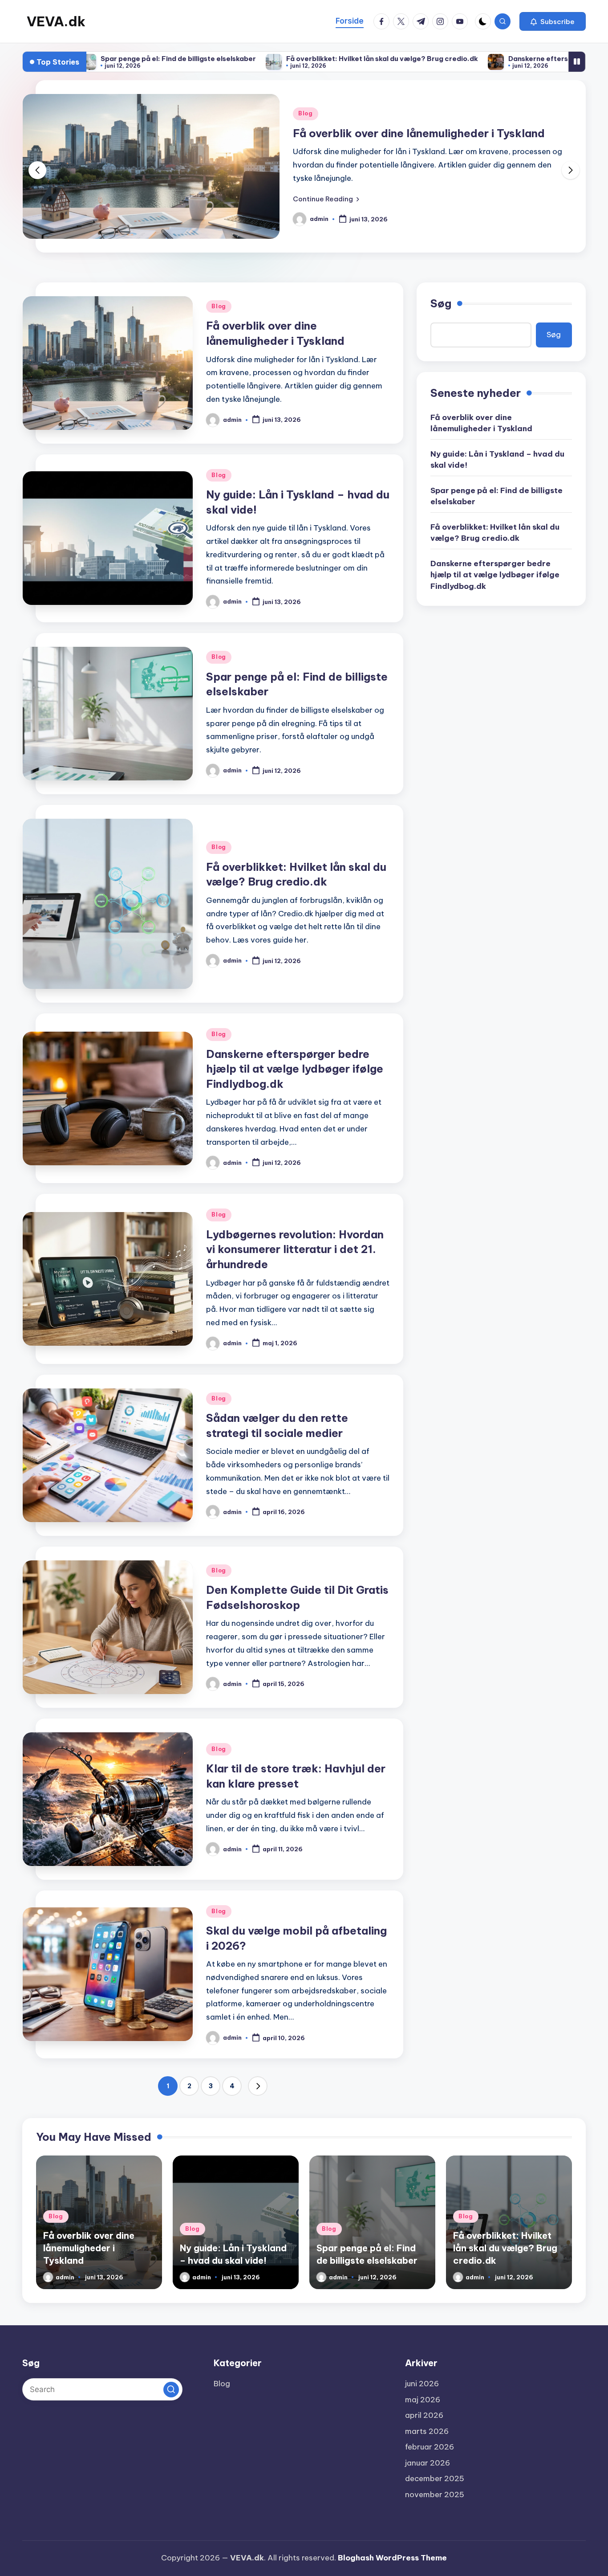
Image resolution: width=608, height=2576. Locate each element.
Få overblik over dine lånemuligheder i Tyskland (481, 423)
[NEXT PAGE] (258, 2086)
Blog (306, 113)
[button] (553, 21)
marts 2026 (427, 2431)
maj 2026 (423, 2400)
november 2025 (435, 2494)
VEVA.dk (56, 21)
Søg (441, 303)
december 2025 (435, 2478)
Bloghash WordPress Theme (392, 2558)
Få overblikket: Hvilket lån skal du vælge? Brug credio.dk (254, 59)
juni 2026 (422, 2384)
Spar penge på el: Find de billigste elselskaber (497, 496)
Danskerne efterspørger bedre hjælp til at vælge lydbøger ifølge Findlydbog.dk (295, 1069)
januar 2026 (428, 2463)
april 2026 (424, 2415)
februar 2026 (430, 2447)
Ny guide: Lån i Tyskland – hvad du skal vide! (411, 133)
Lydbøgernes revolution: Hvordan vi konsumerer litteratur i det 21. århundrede (295, 1249)
